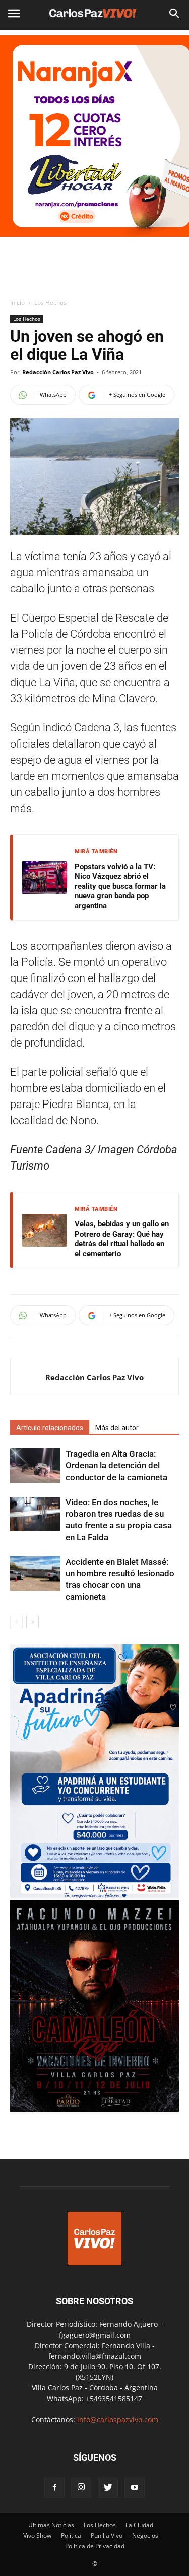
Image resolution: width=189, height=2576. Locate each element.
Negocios (145, 2535)
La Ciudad (139, 2525)
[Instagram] (81, 2488)
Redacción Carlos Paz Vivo (58, 372)
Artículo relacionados (50, 1428)
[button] (175, 14)
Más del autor (117, 1428)
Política (71, 2535)
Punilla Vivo (107, 2535)
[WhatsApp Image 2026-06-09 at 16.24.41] (94, 2109)
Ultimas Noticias (51, 2525)
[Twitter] (108, 2488)
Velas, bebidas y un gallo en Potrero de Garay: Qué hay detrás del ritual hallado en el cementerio (122, 1239)
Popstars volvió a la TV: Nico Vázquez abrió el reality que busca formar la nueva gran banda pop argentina (120, 886)
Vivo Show (37, 2535)
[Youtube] (135, 2488)
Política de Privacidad (95, 2546)
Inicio (17, 303)
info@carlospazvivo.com (118, 2419)
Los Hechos (50, 303)
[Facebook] (54, 2488)
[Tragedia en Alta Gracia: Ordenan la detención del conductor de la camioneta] (35, 1466)
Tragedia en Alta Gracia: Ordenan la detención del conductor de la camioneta (116, 1465)
